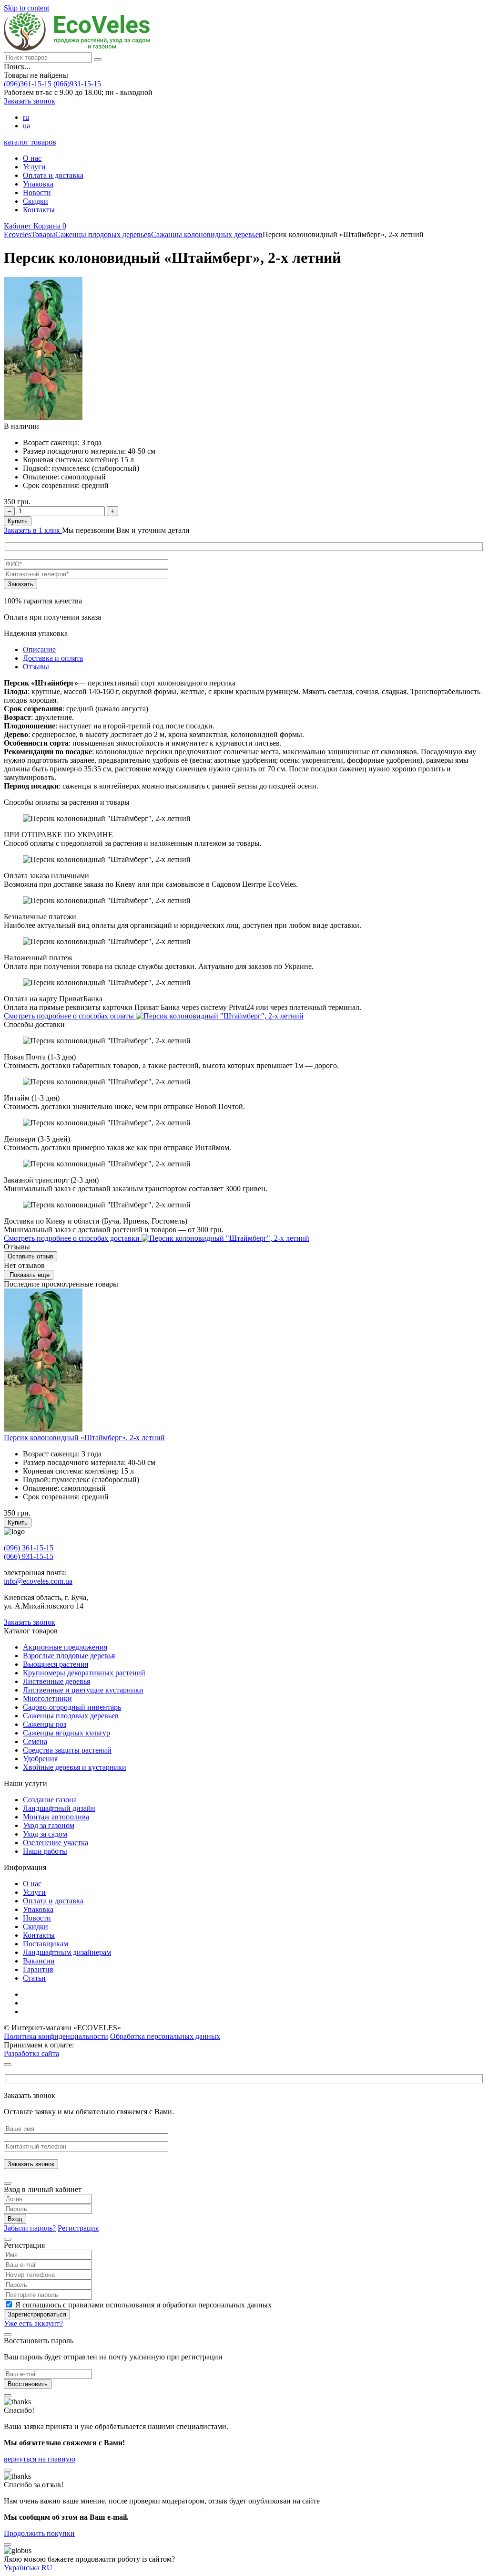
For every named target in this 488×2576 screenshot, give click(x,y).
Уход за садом (45, 1834)
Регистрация (78, 2228)
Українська (22, 2568)
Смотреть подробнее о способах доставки (73, 1238)
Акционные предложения (65, 1647)
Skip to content (26, 8)
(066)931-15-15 (77, 84)
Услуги (34, 167)
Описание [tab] (39, 649)
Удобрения (40, 1759)
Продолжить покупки (39, 2533)
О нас (32, 158)
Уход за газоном (49, 1825)
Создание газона (50, 1800)
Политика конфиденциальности (56, 2036)
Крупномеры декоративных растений (84, 1673)
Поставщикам (46, 1944)
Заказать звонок (30, 101)
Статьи (34, 1978)
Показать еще (29, 1275)
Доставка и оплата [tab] (53, 658)
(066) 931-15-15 (29, 1556)
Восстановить (28, 2384)
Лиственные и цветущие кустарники (83, 1690)
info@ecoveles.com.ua (38, 1581)
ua (26, 126)
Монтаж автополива (56, 1817)
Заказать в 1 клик (33, 530)
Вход (15, 2219)
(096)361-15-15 (28, 84)
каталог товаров (30, 142)
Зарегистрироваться (37, 2314)
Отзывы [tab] (36, 667)
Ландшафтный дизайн (59, 1808)
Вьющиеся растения (56, 1664)
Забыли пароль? (30, 2228)
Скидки (36, 201)
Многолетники (47, 1698)
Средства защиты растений (67, 1750)
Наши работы (45, 1851)
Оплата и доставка (53, 175)
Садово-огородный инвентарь (72, 1707)
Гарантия (38, 1969)
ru (26, 117)
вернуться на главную (40, 2459)
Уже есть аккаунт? (33, 2323)
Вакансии (39, 1961)
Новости (37, 192)
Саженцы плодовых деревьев (71, 1716)
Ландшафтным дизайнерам (67, 1952)
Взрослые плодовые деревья (69, 1656)
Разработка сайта (31, 2053)
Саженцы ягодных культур (66, 1733)
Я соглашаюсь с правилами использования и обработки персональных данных (143, 2305)
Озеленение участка (56, 1843)
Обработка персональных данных (165, 2036)
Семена (35, 1741)
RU (47, 2568)
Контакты (39, 210)
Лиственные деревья (56, 1681)
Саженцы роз (45, 1724)
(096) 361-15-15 (29, 1548)
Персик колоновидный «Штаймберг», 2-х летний (84, 1438)
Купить (18, 521)
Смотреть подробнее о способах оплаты (70, 1016)
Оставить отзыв (30, 1256)
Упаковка (38, 184)
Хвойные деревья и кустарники (75, 1767)
